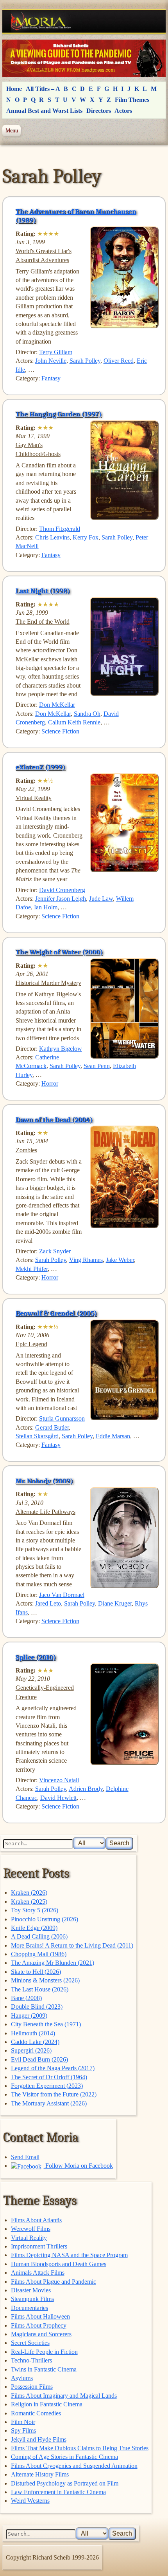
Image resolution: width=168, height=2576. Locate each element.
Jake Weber (120, 1260)
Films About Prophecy (39, 2325)
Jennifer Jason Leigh (61, 899)
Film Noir (23, 2422)
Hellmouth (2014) (33, 2033)
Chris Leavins (52, 537)
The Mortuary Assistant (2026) (49, 2103)
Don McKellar (57, 705)
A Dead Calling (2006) (39, 1936)
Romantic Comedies (36, 2413)
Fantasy (51, 378)
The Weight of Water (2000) (59, 952)
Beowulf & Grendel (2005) (56, 1313)
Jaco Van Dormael (62, 1595)
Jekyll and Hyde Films (39, 2439)
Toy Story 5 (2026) (35, 1910)
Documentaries (29, 2308)
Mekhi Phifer (32, 1269)
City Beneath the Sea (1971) (46, 2024)
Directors (99, 111)
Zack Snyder (55, 1251)
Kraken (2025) (29, 1902)
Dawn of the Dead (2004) (54, 1120)
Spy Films (23, 2430)
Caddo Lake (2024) (35, 2042)
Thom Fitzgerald (60, 529)
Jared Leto (48, 1603)
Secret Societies (30, 2343)
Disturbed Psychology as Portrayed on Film (65, 2483)
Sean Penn (97, 1066)
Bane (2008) (26, 1998)
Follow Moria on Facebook (78, 2166)
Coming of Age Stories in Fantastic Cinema (64, 2457)
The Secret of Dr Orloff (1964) (49, 2077)
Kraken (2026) (29, 1893)
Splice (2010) (36, 1657)
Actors (123, 111)
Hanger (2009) (29, 2016)
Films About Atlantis (36, 2220)
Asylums (22, 2378)
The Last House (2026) (40, 1989)
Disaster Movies (31, 2290)
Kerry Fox (86, 537)
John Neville (51, 361)
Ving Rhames (86, 1260)
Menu (12, 130)
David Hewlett (58, 1798)
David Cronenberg (62, 890)
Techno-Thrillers (31, 2360)
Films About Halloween (40, 2316)
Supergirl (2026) (31, 2050)
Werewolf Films (31, 2229)
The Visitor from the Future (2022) (54, 2094)
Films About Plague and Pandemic (54, 2282)
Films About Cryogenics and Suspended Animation (74, 2466)
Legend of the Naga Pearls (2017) (53, 2068)
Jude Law (101, 899)
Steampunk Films (32, 2299)
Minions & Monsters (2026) (45, 1980)
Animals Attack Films (38, 2273)
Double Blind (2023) (37, 2007)
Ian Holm (46, 907)
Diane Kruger (115, 1603)
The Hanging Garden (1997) (59, 414)
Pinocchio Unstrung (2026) (45, 1919)
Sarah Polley (85, 361)
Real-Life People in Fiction (44, 2352)
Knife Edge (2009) (34, 1928)
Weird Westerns (30, 2501)
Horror (50, 1083)
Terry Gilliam (56, 352)
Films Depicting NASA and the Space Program (69, 2255)
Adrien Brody (86, 1789)
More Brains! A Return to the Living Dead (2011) (72, 1945)
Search (119, 1843)
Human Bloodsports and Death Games (59, 2264)
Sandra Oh (87, 714)
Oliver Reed (119, 361)
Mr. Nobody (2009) (44, 1481)
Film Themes (132, 100)
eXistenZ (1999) (40, 767)
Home (14, 89)
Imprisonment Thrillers (39, 2246)
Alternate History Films (40, 2474)
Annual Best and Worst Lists (44, 111)
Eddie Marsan (113, 1436)
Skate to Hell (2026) (36, 1972)
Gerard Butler (52, 1427)
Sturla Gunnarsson (62, 1418)
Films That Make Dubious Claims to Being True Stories (80, 2448)
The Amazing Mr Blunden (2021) (53, 1963)
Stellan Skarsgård (37, 1436)
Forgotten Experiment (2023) (47, 2086)
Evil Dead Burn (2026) (39, 2059)
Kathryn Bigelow (61, 1049)
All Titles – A (43, 89)
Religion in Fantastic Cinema (47, 2404)
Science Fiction (60, 731)
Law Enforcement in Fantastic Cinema (58, 2492)
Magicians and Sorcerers (41, 2334)
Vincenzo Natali (59, 1780)
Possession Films (32, 2387)
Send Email (25, 2157)
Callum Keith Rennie (74, 722)
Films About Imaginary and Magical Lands (64, 2396)
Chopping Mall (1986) (39, 1954)
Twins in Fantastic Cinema (44, 2369)
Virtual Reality (29, 2238)
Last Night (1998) (43, 591)
